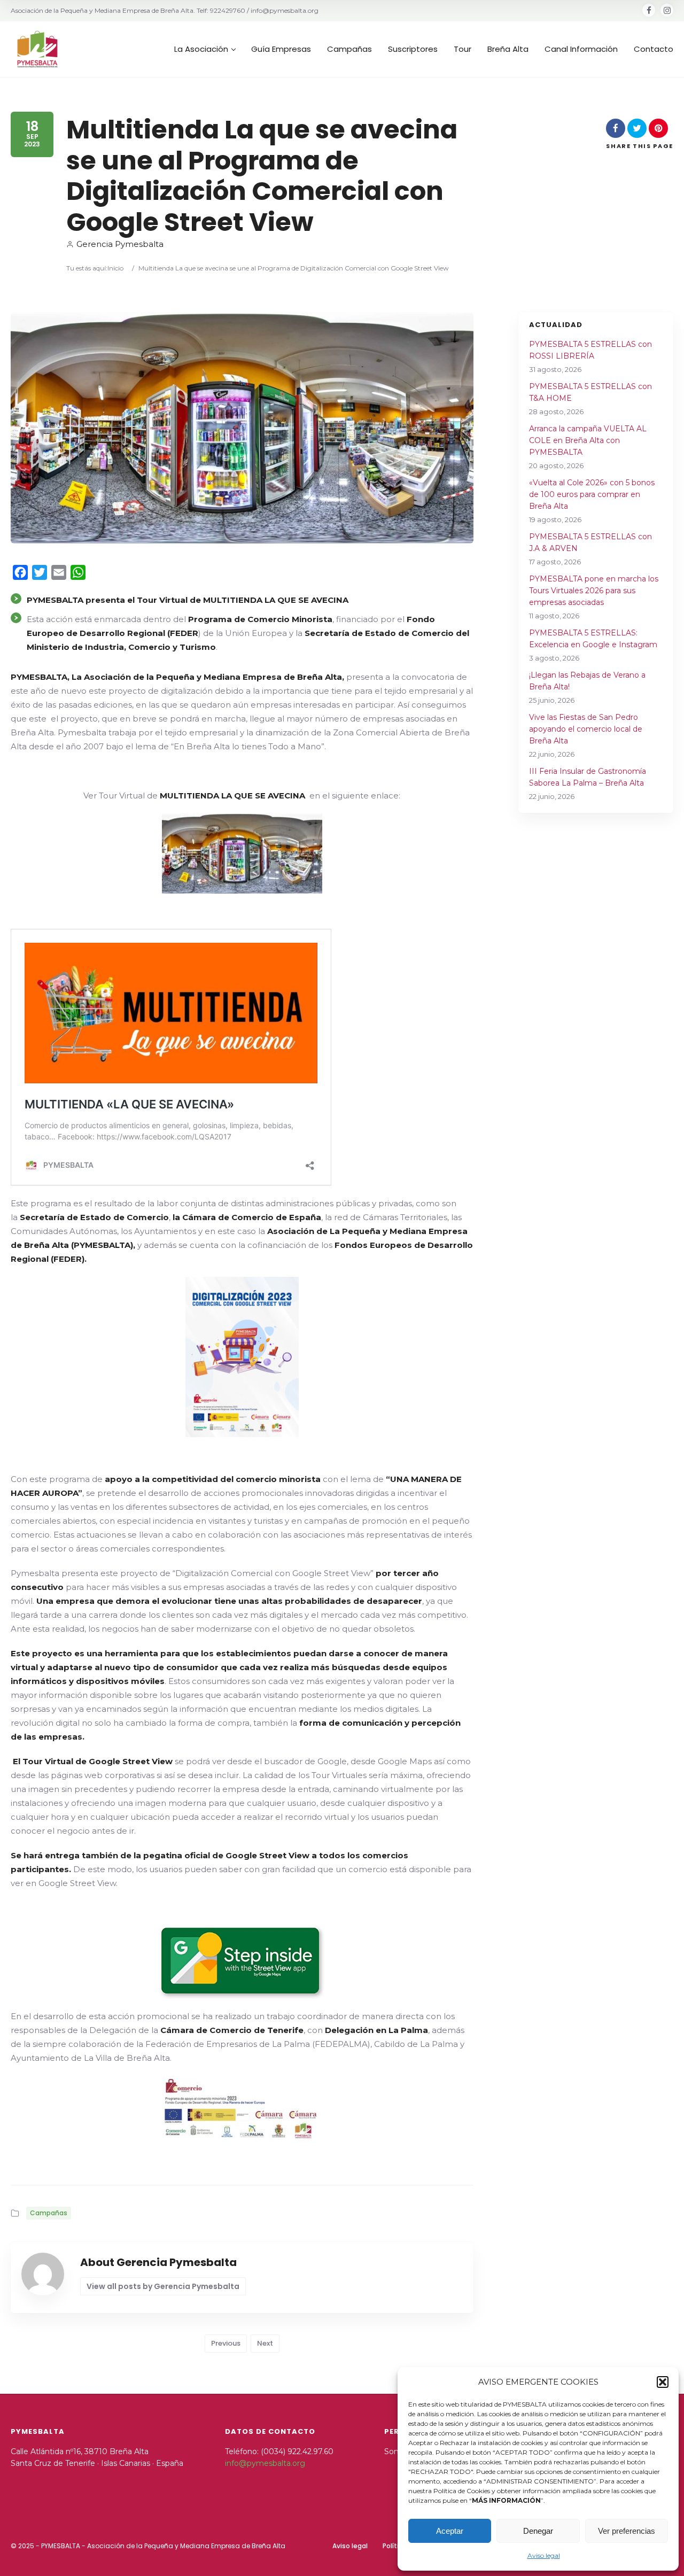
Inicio (115, 268)
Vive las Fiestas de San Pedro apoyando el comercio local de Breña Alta (586, 729)
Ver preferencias (627, 2531)
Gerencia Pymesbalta (120, 244)
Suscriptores (413, 49)
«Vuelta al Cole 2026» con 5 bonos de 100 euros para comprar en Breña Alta (592, 494)
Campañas (349, 49)
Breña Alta (508, 49)
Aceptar (450, 2531)
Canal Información (581, 49)
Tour (463, 49)
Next (265, 2343)
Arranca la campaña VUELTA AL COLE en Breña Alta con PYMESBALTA (588, 440)
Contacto (654, 49)
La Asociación (201, 49)
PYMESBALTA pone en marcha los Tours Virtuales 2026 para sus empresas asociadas (594, 591)
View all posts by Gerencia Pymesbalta (163, 2286)
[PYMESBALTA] (37, 49)
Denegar (538, 2531)
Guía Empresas (281, 49)
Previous (226, 2343)
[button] (663, 2382)
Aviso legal (544, 2555)
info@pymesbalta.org (265, 2463)
